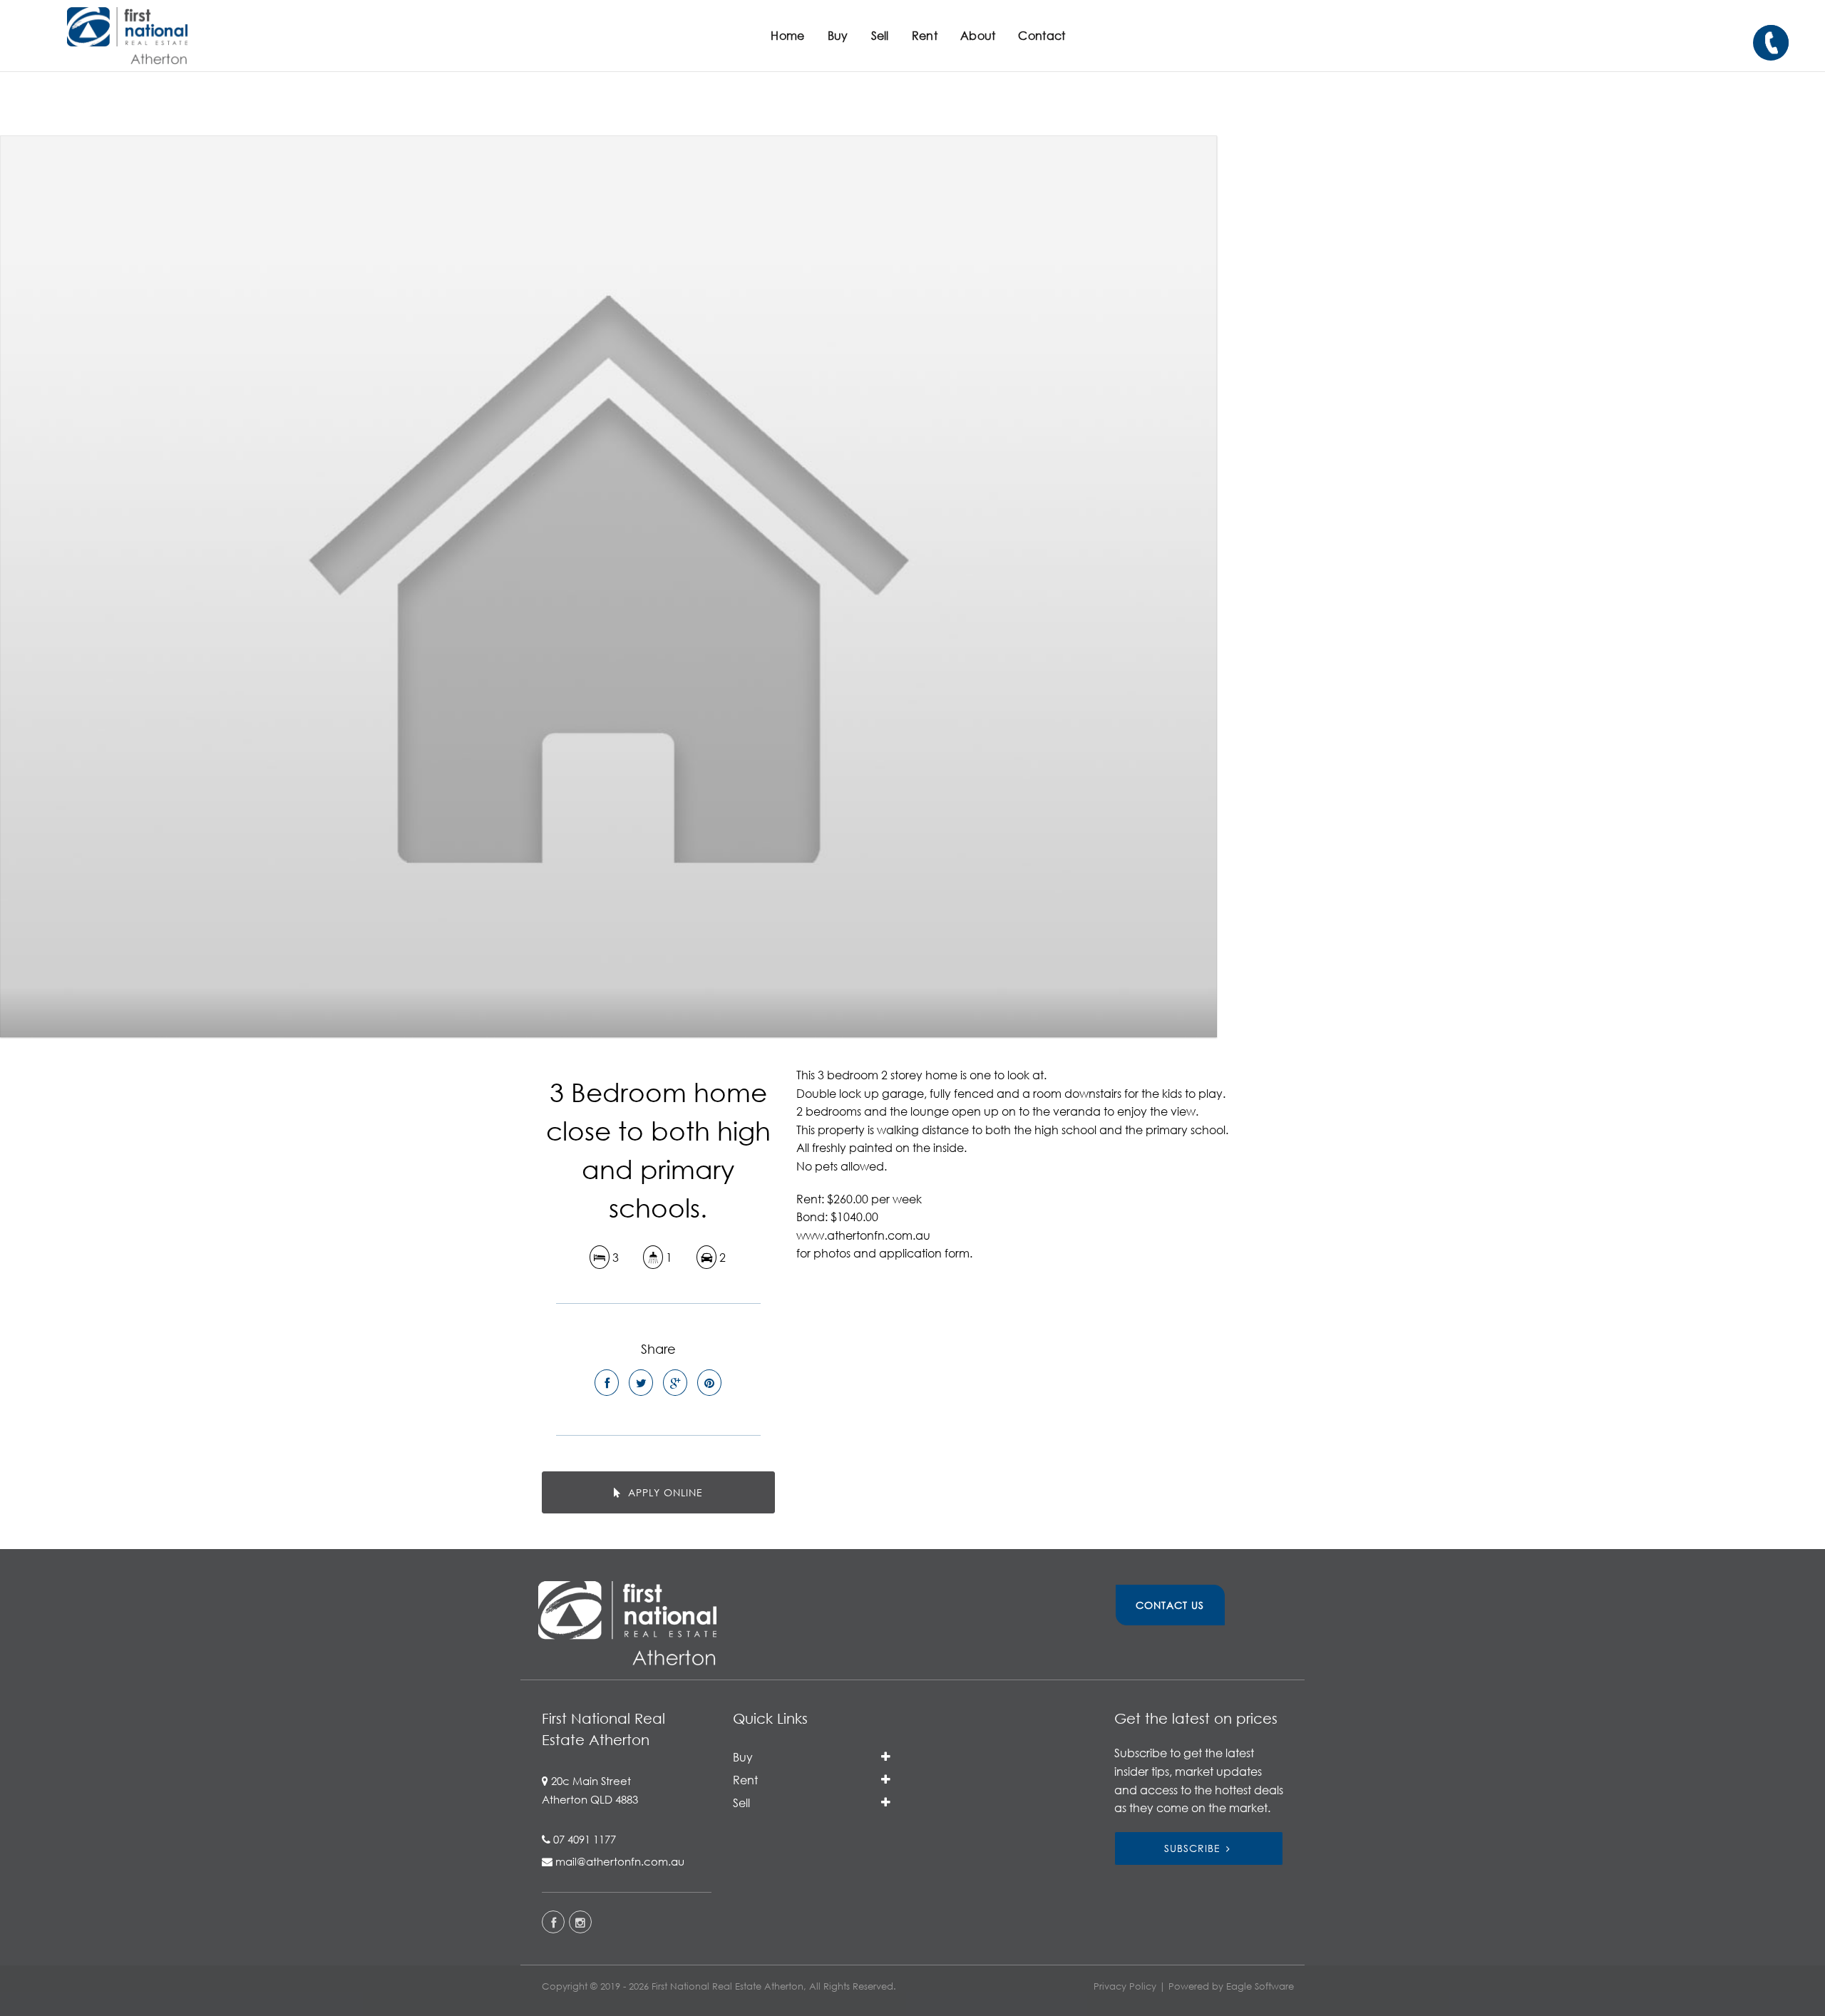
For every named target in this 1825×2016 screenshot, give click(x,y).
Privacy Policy (1125, 1986)
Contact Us (1170, 1605)
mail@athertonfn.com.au (620, 1861)
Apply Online (664, 1492)
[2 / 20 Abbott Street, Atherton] (608, 586)
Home (787, 35)
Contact (1042, 35)
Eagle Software (1260, 1986)
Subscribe (1192, 1848)
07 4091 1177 (585, 1839)
